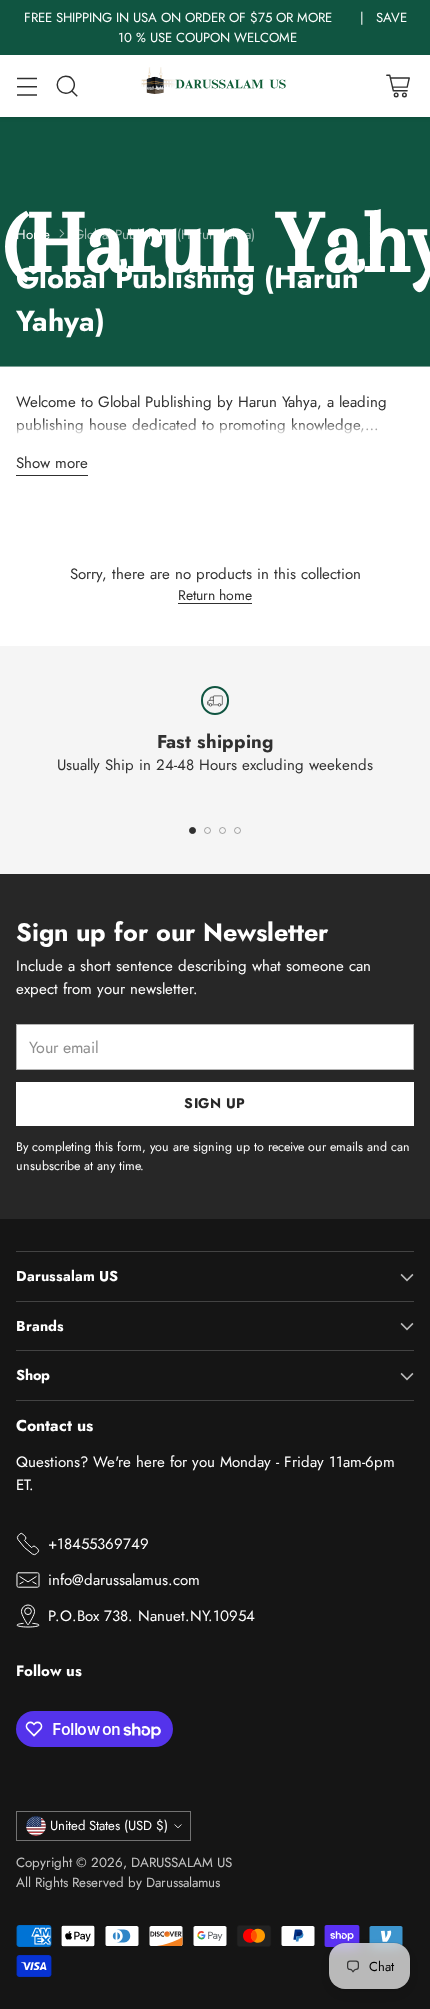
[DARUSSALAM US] (215, 86)
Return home (215, 595)
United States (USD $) (109, 1825)
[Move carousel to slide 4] (237, 830)
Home (33, 234)
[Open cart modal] (397, 86)
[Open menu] (26, 86)
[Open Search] (66, 86)
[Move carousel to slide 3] (222, 830)
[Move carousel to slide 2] (207, 830)
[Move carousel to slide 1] (192, 830)
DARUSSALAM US (181, 1862)
